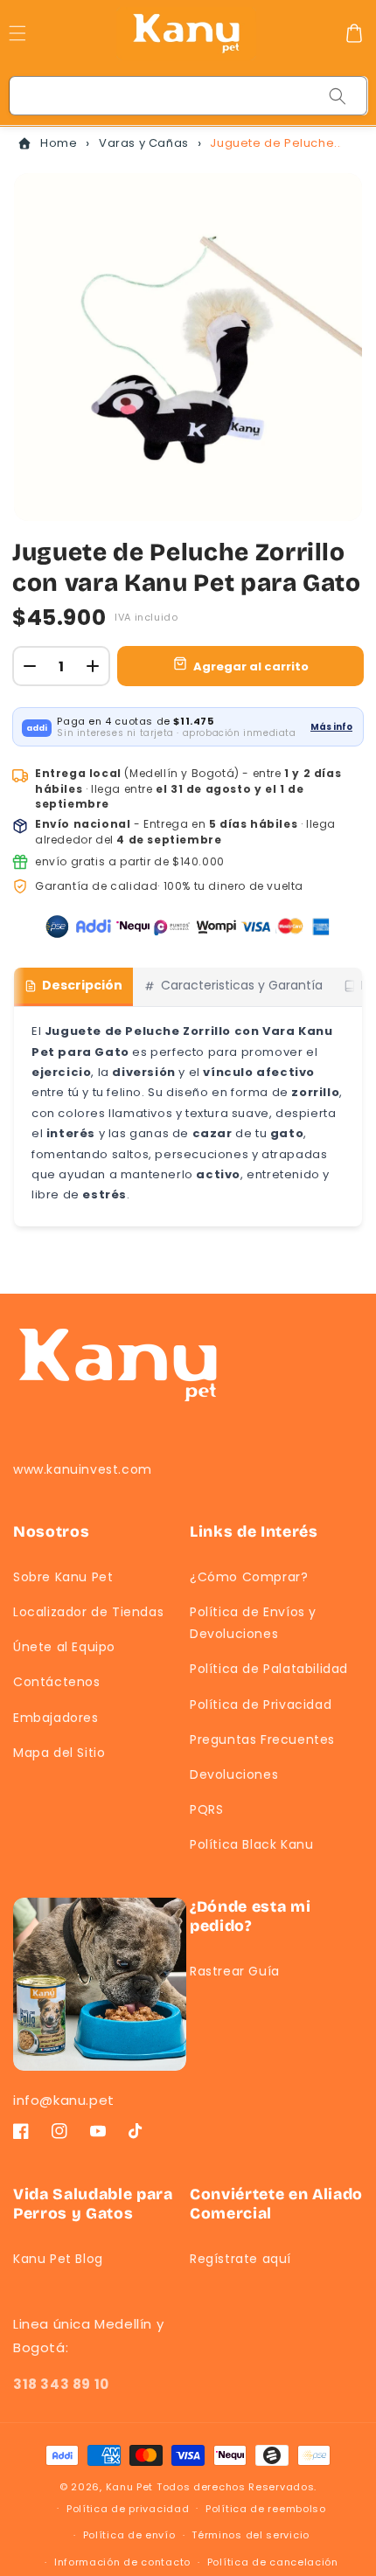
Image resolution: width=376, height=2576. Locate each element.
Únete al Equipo (64, 1647)
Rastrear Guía (235, 1971)
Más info (331, 727)
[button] (354, 33)
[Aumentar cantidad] (93, 666)
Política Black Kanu (251, 1844)
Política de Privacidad (261, 1705)
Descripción (82, 985)
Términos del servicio (251, 2535)
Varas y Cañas (144, 143)
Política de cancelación (273, 2562)
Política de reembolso (266, 2509)
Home (59, 143)
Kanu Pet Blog (58, 2259)
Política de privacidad (128, 2509)
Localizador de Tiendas (88, 1612)
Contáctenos (57, 1682)
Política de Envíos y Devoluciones (253, 1623)
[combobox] (189, 96)
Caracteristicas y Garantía (242, 985)
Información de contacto (122, 2562)
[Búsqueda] (338, 96)
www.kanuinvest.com (83, 1469)
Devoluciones (234, 1774)
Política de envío (129, 2535)
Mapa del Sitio (59, 1753)
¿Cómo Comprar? (249, 1577)
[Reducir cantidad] (30, 666)
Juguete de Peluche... (275, 143)
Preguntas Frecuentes (262, 1739)
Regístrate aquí (240, 2259)
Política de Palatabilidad (269, 1669)
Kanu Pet (131, 2487)
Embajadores (56, 1718)
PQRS (206, 1809)
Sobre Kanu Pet (63, 1577)
